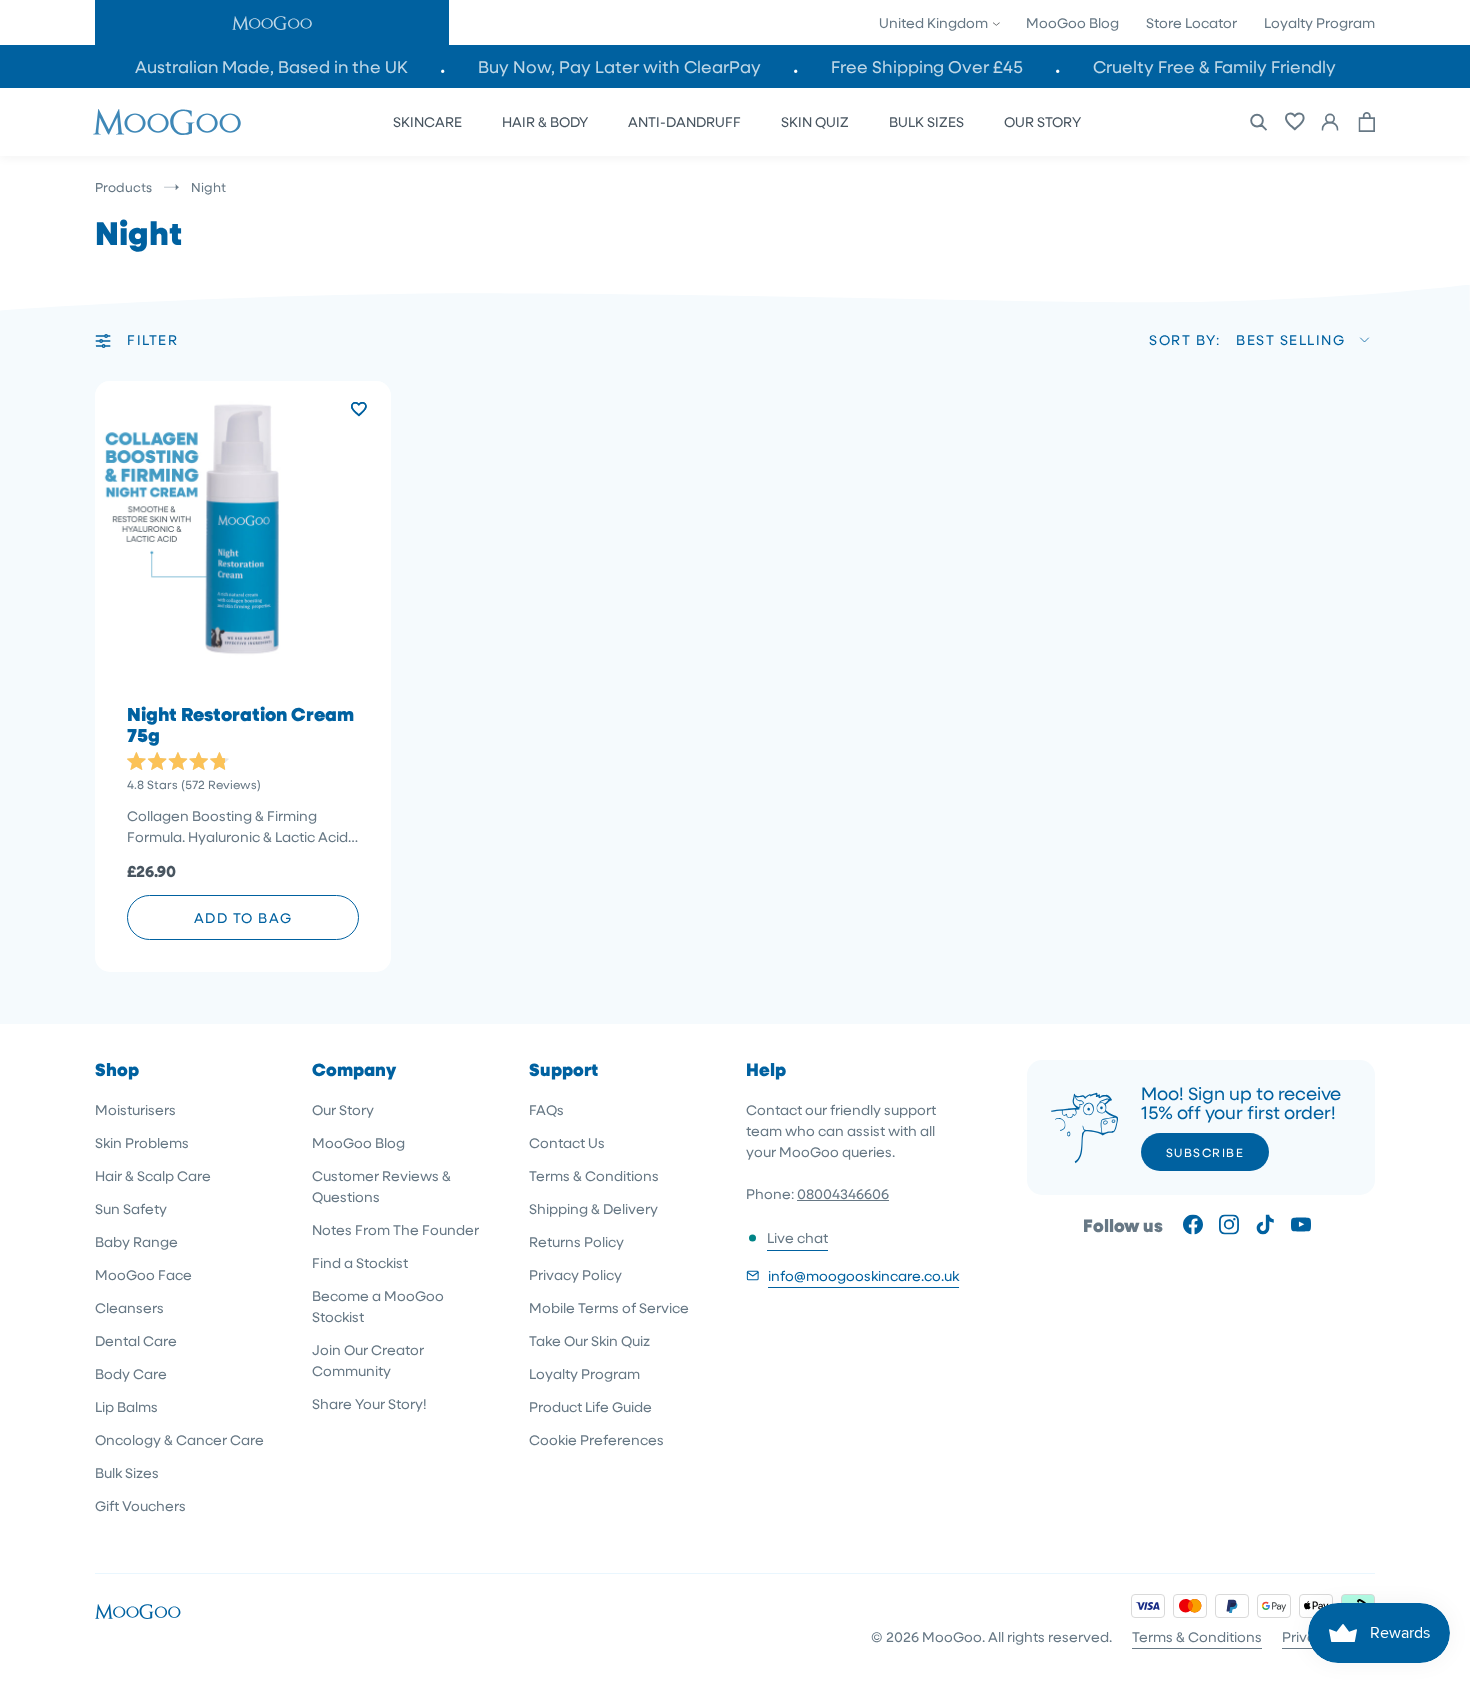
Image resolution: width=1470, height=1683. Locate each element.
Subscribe (1205, 1152)
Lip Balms (126, 1406)
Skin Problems (142, 1142)
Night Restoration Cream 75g (240, 725)
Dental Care (136, 1340)
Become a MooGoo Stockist (378, 1306)
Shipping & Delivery (593, 1208)
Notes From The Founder (395, 1229)
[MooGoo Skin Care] (167, 122)
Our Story (343, 1109)
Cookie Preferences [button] (596, 1439)
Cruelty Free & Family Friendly (1214, 66)
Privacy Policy (575, 1274)
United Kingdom (935, 22)
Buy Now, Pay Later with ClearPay (619, 66)
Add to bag (243, 917)
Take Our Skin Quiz (589, 1340)
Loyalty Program (1319, 22)
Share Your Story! (369, 1403)
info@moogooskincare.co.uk (863, 1275)
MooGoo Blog (1072, 22)
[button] (272, 22)
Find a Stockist (360, 1262)
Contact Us (567, 1142)
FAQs (546, 1109)
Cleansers (129, 1307)
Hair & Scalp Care (153, 1175)
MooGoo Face (143, 1274)
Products (123, 186)
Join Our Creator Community (368, 1360)
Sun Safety (131, 1208)
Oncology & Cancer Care (179, 1439)
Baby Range (136, 1241)
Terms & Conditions (594, 1175)
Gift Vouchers (140, 1505)
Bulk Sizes (127, 1472)
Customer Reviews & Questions (381, 1186)
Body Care (131, 1373)
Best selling (1290, 339)
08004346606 (843, 1193)
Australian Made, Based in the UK (271, 66)
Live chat (797, 1237)
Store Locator (1191, 22)
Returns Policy (576, 1241)
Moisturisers (135, 1109)
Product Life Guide (590, 1406)
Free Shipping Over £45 (927, 66)
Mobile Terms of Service (609, 1307)
